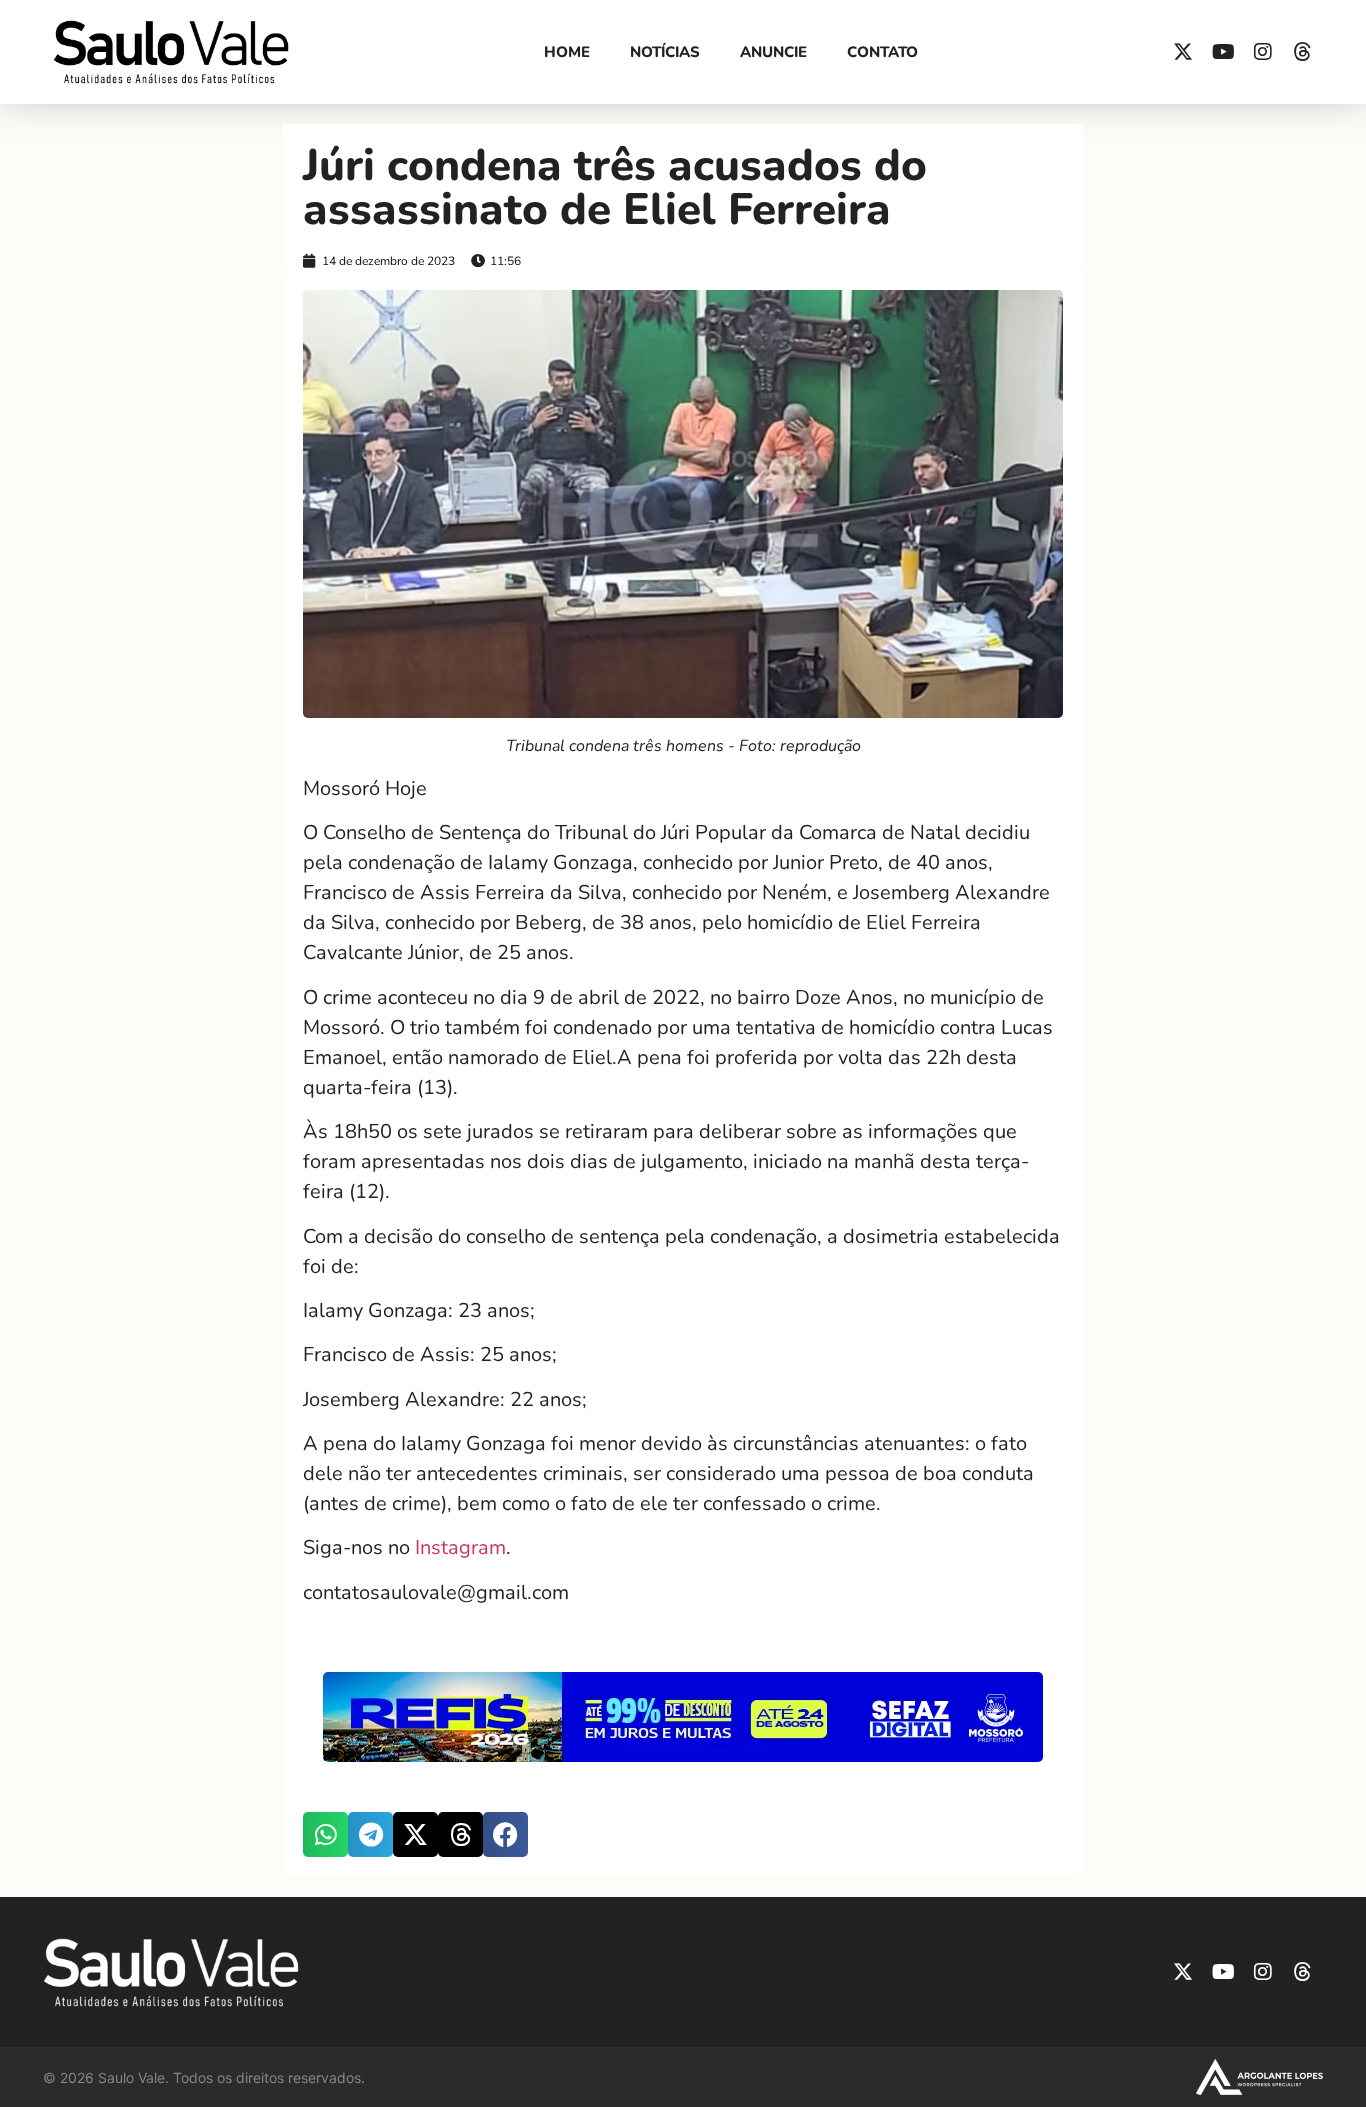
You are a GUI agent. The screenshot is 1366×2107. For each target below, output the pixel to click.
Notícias (665, 52)
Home (567, 52)
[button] (325, 1834)
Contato (882, 52)
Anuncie (773, 52)
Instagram (460, 1547)
